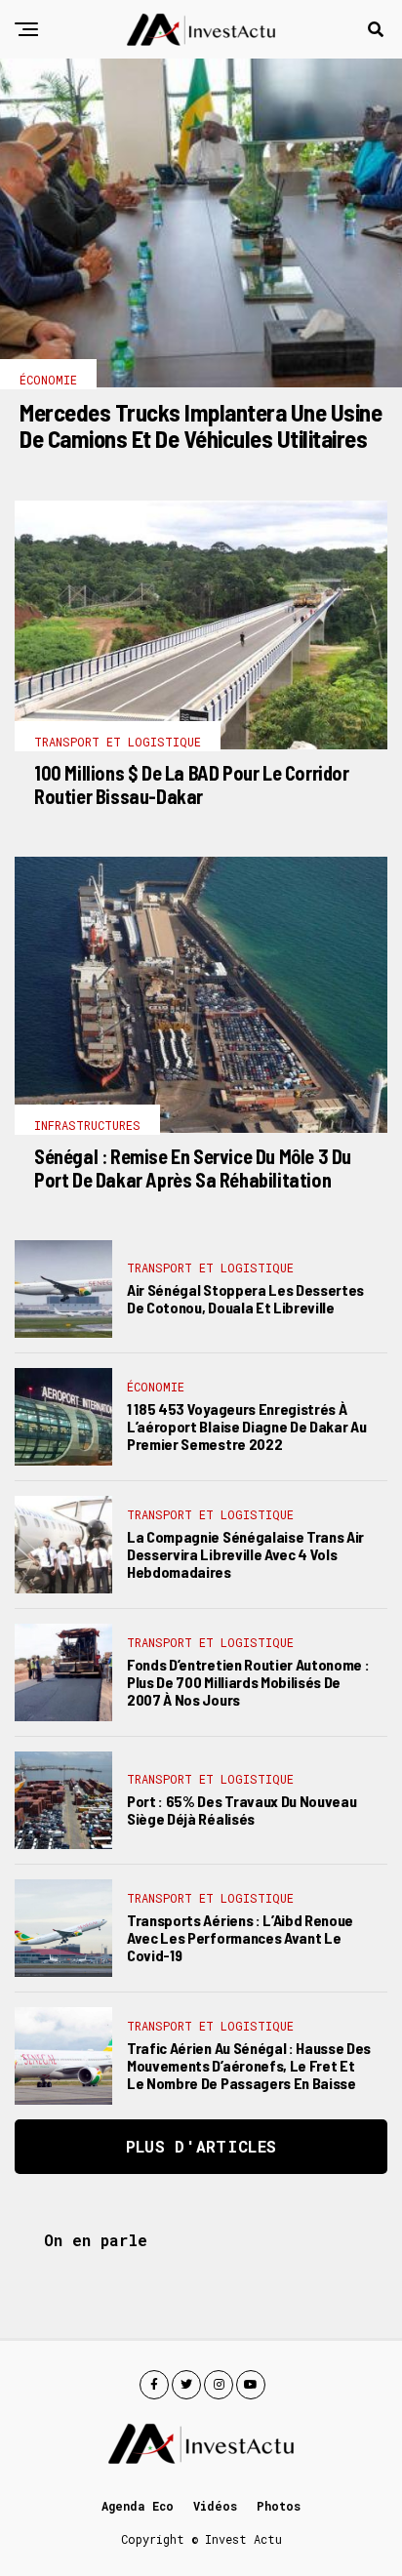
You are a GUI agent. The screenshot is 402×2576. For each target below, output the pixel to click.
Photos (279, 2506)
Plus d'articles (201, 2146)
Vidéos (215, 2506)
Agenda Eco (138, 2506)
